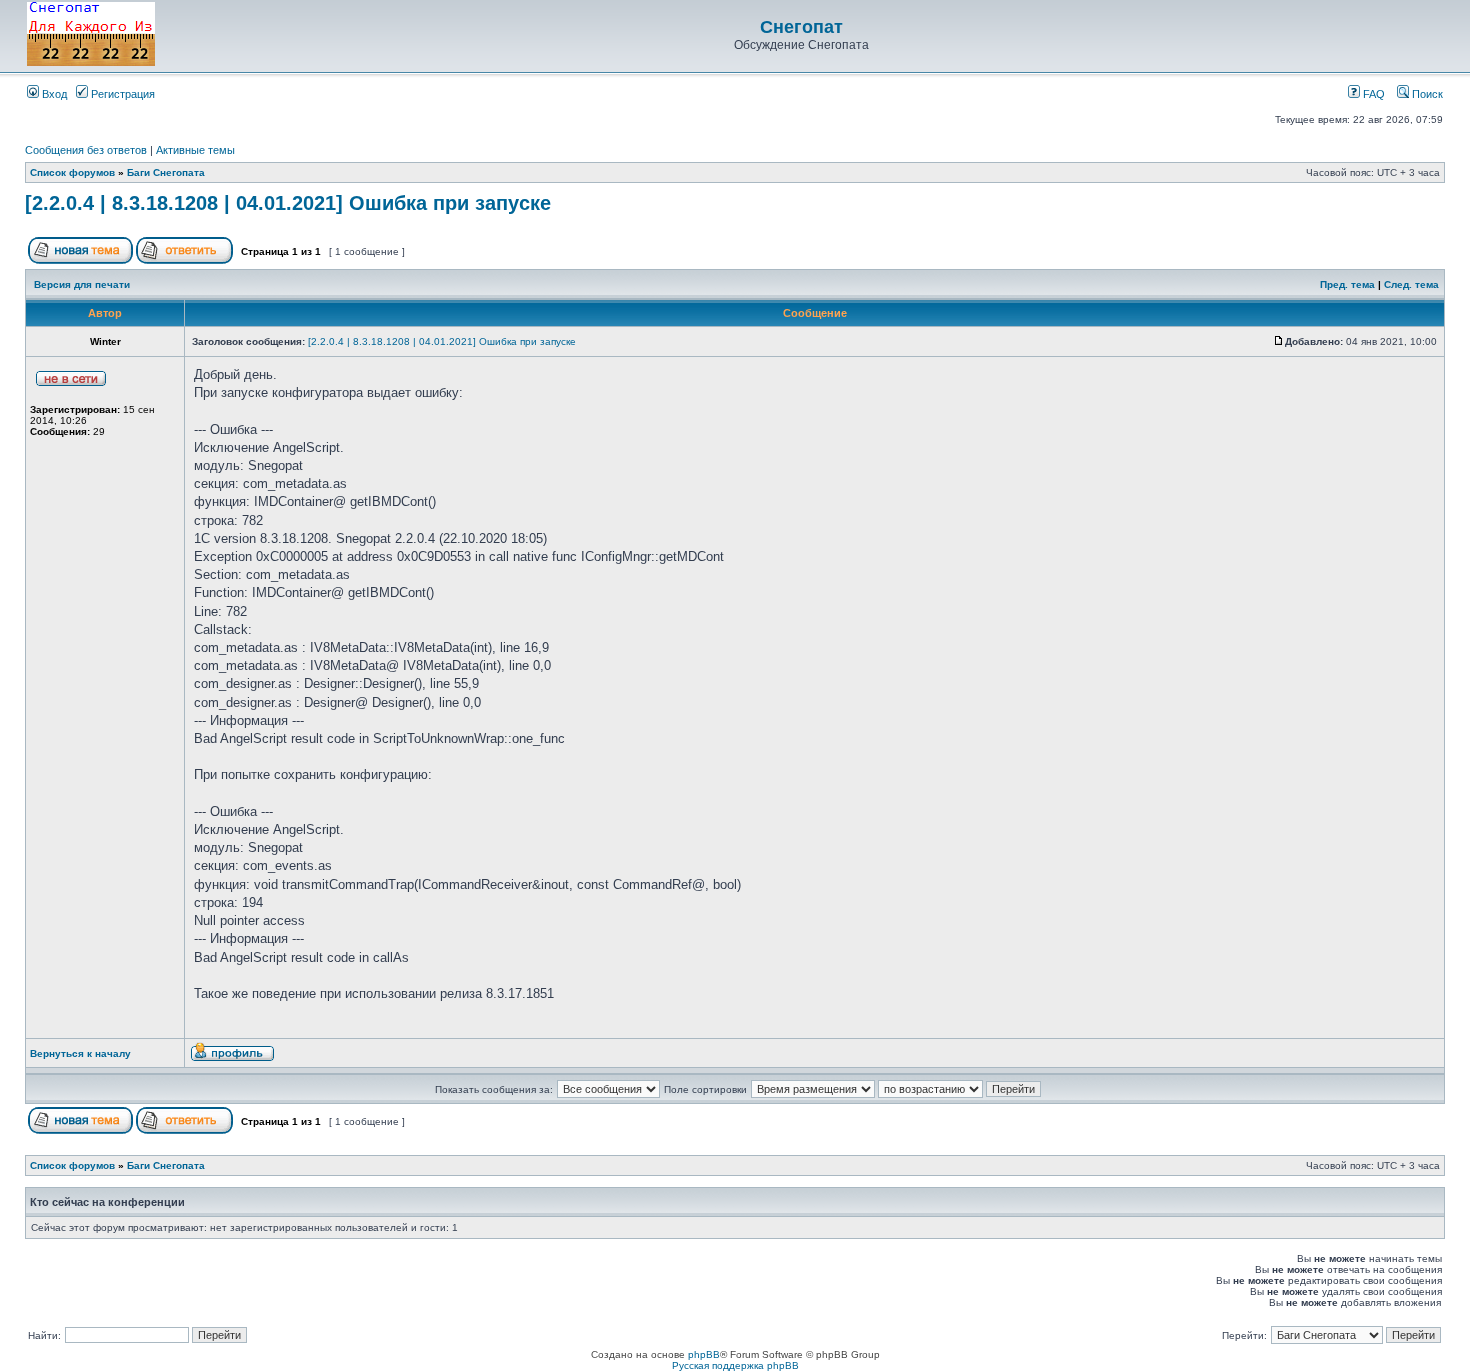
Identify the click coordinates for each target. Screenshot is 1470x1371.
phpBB (704, 1354)
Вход (53, 94)
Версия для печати (82, 284)
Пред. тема (1347, 284)
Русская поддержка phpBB (735, 1365)
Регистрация (121, 94)
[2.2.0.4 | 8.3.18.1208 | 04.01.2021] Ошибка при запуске (288, 203)
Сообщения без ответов (86, 150)
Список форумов (72, 172)
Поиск (1426, 94)
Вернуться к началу (80, 1053)
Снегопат (801, 27)
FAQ (1372, 94)
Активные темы (195, 150)
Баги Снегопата (166, 172)
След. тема (1411, 284)
